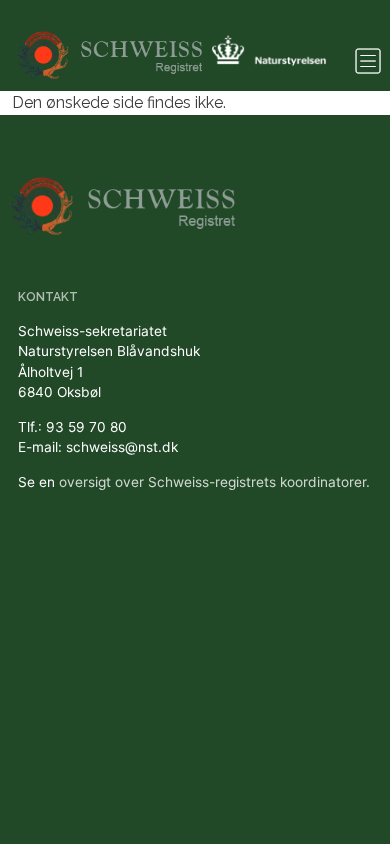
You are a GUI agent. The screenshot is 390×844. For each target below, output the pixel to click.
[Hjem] (111, 45)
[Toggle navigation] (368, 61)
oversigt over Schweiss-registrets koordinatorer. (214, 482)
